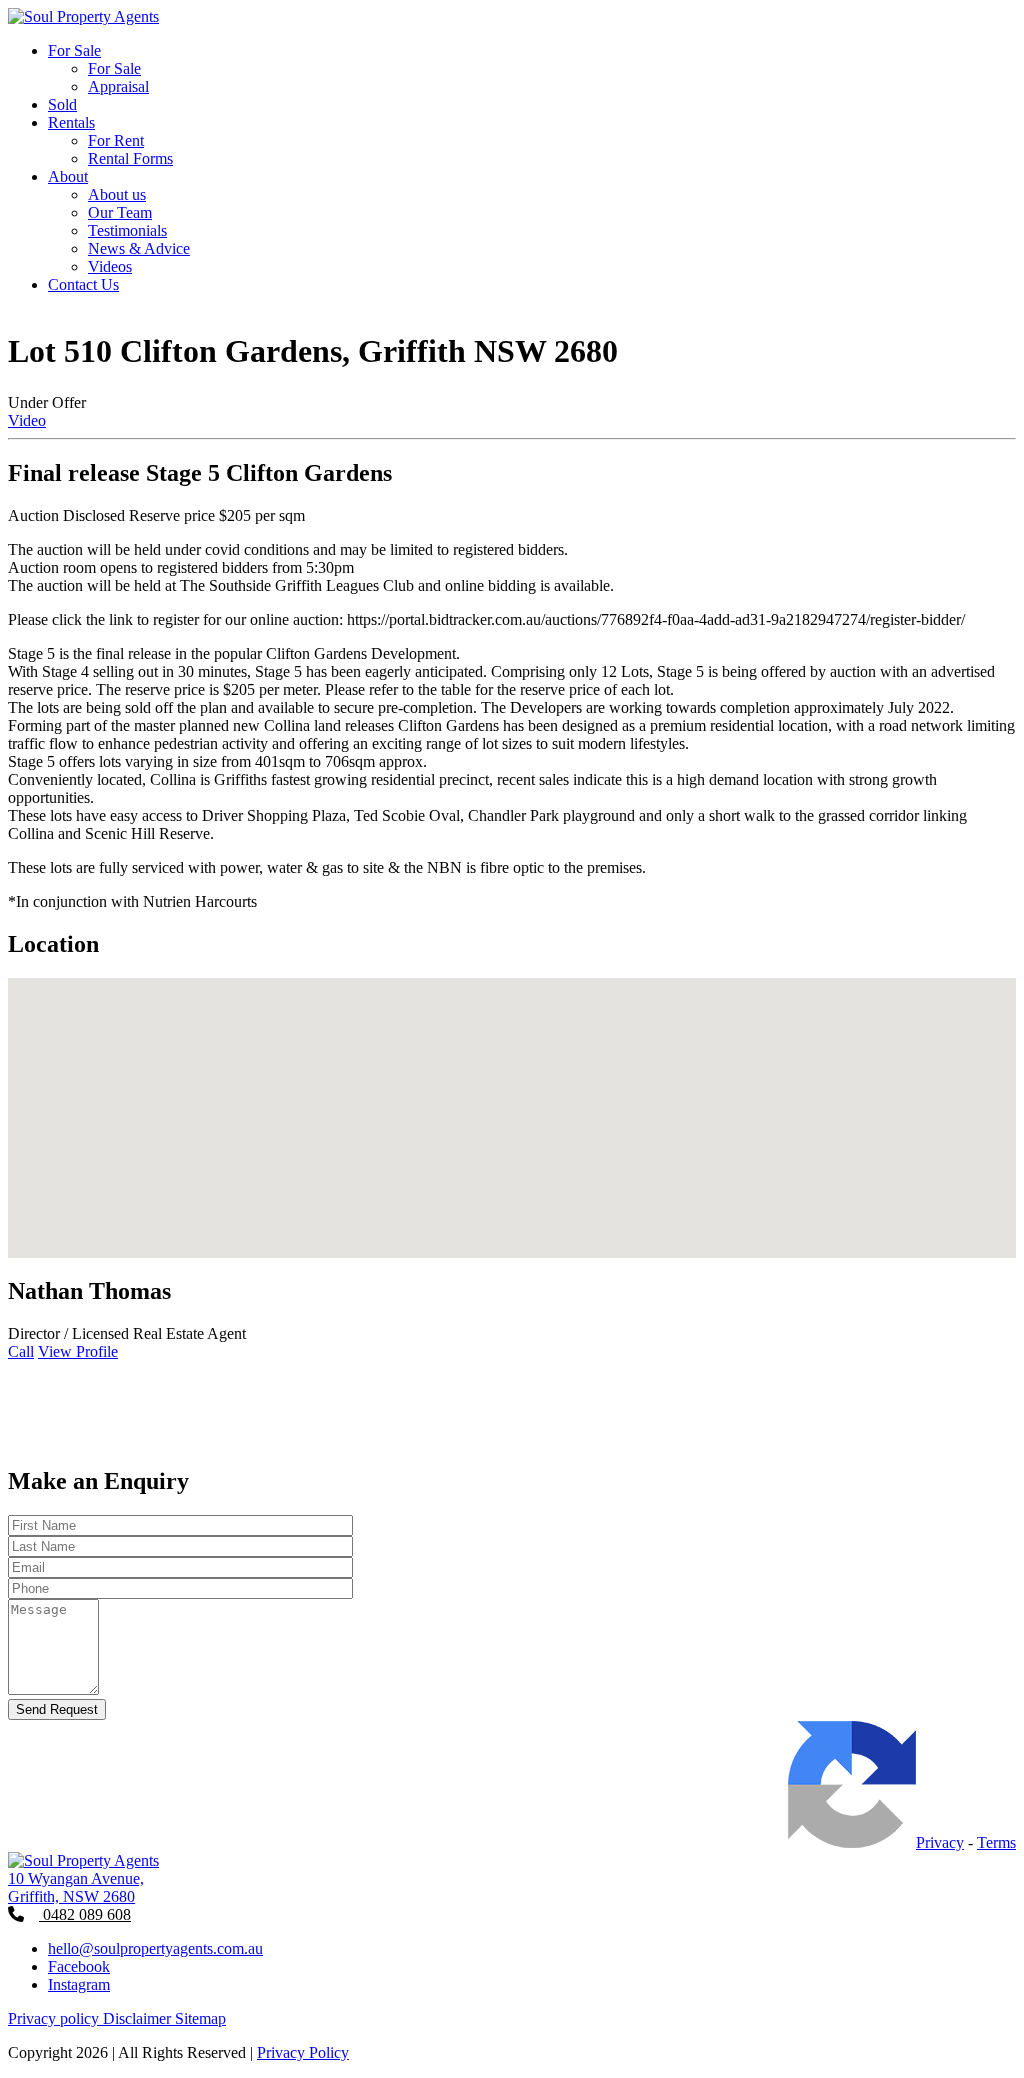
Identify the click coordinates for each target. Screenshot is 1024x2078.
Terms (996, 1842)
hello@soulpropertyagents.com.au (155, 1948)
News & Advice (139, 248)
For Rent (116, 140)
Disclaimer (139, 2018)
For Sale (74, 50)
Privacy (940, 1842)
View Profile (78, 1351)
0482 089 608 (85, 1914)
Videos (110, 266)
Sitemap (200, 2018)
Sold (62, 104)
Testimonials (127, 230)
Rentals (71, 122)
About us (117, 194)
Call (21, 1351)
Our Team (120, 212)
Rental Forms (130, 158)
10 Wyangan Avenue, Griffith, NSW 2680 (76, 1887)
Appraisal (118, 86)
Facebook (79, 1966)
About (68, 176)
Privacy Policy (303, 2052)
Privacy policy (55, 2018)
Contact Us (83, 284)
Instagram (79, 1984)
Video (27, 420)
